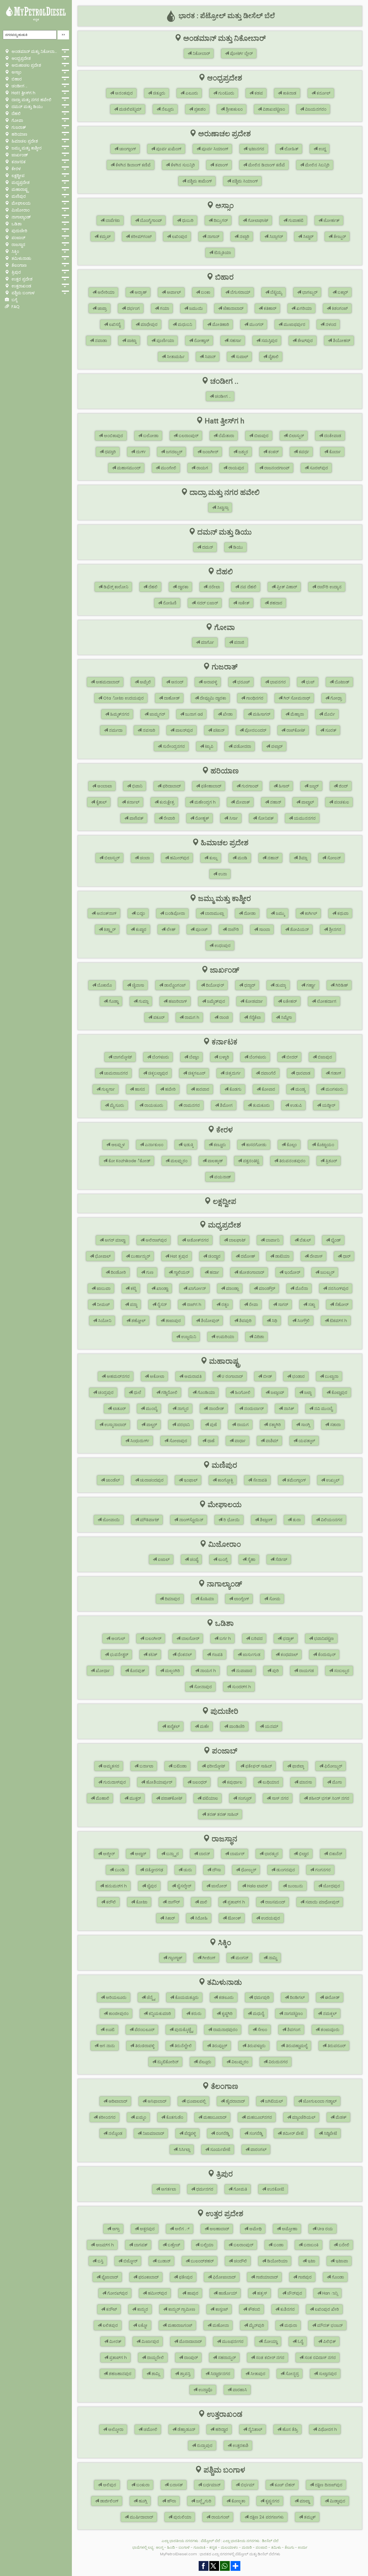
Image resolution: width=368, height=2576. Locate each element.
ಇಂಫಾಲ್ (190, 1480)
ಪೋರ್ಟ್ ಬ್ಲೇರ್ (241, 53)
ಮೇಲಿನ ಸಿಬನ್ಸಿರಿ (317, 165)
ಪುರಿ (275, 1671)
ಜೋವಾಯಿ (111, 1520)
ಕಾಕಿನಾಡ (289, 93)
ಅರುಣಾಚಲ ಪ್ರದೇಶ (26, 65)
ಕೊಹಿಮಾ (206, 1599)
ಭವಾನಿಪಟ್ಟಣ (323, 1638)
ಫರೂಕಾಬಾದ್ (148, 2277)
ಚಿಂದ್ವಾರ (214, 1256)
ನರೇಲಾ (214, 587)
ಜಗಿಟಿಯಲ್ (273, 2101)
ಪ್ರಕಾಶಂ (199, 109)
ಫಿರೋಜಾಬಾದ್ (224, 2277)
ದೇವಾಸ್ (316, 1256)
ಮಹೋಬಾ (220, 2325)
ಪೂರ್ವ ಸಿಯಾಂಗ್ (214, 149)
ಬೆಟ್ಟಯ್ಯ (276, 292)
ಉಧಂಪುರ (222, 946)
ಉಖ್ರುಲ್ (332, 1480)
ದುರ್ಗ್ (140, 452)
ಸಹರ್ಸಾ (235, 341)
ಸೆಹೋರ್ (341, 1305)
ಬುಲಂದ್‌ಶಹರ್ (202, 2261)
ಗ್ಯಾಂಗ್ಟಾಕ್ (175, 1958)
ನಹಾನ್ (275, 802)
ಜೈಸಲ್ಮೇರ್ (183, 1886)
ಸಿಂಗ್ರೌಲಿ (303, 1321)
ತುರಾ (296, 1520)
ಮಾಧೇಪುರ (148, 324)
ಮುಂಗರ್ (256, 324)
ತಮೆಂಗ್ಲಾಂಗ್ (296, 1480)
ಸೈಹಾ (251, 1559)
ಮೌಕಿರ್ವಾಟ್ (149, 1520)
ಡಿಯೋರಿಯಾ (277, 2261)
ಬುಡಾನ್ (163, 2261)
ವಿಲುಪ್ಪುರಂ (239, 2062)
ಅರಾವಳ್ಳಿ (210, 682)
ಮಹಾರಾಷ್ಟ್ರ (20, 189)
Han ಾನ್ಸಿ (329, 2293)
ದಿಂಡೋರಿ (118, 1272)
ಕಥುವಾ (342, 913)
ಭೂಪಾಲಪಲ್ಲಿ (195, 2101)
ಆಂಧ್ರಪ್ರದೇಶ (21, 58)
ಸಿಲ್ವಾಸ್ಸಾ (222, 508)
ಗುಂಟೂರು (226, 93)
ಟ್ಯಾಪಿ (209, 746)
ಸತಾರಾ (335, 1425)
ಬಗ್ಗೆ (14, 300)
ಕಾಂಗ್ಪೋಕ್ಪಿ (225, 1480)
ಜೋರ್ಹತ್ (331, 220)
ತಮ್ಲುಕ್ (309, 2517)
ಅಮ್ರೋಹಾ (289, 2229)
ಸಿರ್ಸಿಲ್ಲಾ (184, 2149)
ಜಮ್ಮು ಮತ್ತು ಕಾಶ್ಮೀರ (26, 148)
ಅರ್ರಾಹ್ (140, 292)
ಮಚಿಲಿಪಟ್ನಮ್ (130, 109)
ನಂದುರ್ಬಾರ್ (253, 1409)
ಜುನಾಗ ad (193, 714)
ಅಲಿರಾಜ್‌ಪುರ (156, 1240)
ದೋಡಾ (249, 913)
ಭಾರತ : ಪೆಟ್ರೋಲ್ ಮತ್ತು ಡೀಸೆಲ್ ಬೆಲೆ (226, 16)
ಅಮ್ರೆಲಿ (145, 682)
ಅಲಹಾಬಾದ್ (219, 2229)
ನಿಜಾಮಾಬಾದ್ (153, 2133)
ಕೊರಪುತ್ (137, 1671)
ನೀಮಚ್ (103, 1305)
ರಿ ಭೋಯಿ (231, 1520)
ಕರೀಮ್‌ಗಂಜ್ (141, 237)
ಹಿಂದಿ (171, 2547)
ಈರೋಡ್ (332, 1997)
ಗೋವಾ (17, 120)
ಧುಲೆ (137, 1392)
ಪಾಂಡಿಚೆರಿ (236, 1726)
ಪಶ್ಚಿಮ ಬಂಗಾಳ (22, 293)
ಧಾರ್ (346, 1256)
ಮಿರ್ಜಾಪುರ (150, 2341)
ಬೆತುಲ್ (305, 1240)
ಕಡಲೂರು (226, 1997)
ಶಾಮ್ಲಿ (155, 2374)
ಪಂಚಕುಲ (341, 802)
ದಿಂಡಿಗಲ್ (297, 1997)
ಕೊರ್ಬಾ (334, 452)
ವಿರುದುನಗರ (278, 2062)
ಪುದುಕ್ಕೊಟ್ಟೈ (183, 2030)
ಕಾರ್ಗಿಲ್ (310, 913)
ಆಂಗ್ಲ (160, 2547)
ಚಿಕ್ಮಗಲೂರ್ (196, 1073)
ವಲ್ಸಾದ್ (276, 746)
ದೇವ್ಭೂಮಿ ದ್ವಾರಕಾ (212, 698)
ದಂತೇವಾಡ (332, 436)
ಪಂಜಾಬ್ (18, 238)
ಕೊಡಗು (235, 1089)
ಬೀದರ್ (291, 1057)
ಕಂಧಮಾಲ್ (289, 1655)
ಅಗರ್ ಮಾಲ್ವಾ (114, 1240)
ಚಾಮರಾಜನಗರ (115, 1073)
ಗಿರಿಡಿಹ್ (341, 985)
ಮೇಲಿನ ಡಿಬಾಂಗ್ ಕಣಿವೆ (266, 165)
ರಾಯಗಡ (306, 1671)
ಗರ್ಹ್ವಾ (310, 985)
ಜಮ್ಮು (280, 913)
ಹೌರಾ (171, 2501)
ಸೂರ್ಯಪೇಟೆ (220, 2149)
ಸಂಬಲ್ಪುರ (341, 1671)
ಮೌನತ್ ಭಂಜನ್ (329, 2325)
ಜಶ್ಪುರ (243, 452)
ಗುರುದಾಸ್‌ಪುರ (114, 1782)
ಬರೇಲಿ (343, 2245)
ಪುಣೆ (213, 1425)
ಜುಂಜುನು (295, 1886)
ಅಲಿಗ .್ (182, 2229)
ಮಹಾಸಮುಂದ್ (128, 468)
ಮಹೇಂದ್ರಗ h (204, 802)
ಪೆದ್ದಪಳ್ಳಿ (189, 2133)
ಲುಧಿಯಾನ (270, 1782)
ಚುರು (187, 1870)
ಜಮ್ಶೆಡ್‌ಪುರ (215, 1001)
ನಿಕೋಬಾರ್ (201, 53)
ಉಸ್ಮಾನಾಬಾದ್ (115, 1425)
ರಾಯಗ (202, 468)
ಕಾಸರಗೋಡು (256, 1145)
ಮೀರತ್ (115, 2341)
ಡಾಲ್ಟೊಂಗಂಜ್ (174, 985)
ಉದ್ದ (322, 149)
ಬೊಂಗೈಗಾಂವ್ (150, 220)
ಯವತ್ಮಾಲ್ (306, 1441)
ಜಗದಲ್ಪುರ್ (174, 452)
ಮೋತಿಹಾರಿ (220, 324)
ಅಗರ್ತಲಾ (168, 2189)
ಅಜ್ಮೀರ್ (108, 1854)
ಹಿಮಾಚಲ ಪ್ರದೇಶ (24, 141)
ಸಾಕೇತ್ (243, 603)
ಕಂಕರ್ (273, 452)
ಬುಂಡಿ (119, 1870)
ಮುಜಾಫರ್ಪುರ (294, 324)
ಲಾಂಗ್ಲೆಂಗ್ (241, 1599)
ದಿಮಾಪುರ (172, 1599)
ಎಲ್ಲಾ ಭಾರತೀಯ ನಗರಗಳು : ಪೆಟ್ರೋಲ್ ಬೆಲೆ (191, 2541)
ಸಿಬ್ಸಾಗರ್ (276, 237)
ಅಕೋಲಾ (156, 1376)
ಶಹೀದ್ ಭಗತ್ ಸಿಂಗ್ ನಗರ (328, 1798)
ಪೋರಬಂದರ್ (255, 730)
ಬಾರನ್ (204, 1854)
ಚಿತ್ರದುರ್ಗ (232, 1073)
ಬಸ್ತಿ (100, 2261)
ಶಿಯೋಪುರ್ (209, 1321)
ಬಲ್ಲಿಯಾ (206, 2245)
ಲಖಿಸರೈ (114, 324)
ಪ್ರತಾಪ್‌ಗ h (236, 1902)
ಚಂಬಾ (144, 858)
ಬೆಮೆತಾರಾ (226, 436)
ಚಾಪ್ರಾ (101, 308)
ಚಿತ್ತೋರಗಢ (154, 1870)
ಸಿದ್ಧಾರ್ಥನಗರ (220, 2374)
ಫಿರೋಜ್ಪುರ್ (333, 1766)
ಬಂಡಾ (278, 2245)
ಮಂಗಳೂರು (334, 1089)
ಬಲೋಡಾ (150, 436)
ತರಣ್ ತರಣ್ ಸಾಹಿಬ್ (222, 1814)
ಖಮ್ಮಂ (140, 2117)
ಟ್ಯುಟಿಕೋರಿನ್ (167, 2062)
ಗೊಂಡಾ (337, 2277)
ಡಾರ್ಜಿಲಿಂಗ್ (109, 2501)
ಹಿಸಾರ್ (283, 786)
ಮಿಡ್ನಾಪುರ (337, 2501)
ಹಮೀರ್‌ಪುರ (179, 858)
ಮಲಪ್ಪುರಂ (178, 1161)
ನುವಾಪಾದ (244, 1671)
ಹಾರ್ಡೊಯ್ (227, 2293)
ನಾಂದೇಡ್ (216, 1409)
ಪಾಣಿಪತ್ (136, 818)
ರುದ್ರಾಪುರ (204, 2446)
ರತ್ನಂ (225, 1305)
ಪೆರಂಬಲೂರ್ (144, 2030)
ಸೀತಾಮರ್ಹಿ (175, 357)
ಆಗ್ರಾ (115, 2229)
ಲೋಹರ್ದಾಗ (326, 1001)
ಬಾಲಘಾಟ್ (237, 1240)
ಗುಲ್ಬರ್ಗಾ (108, 1089)
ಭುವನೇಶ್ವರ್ (118, 1655)
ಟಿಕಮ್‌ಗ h (338, 1321)
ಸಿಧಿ (274, 1321)
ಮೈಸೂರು (116, 1105)
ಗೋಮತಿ (240, 2189)
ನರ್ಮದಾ (115, 730)
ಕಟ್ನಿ (133, 1288)
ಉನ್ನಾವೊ (205, 2390)
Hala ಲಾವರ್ (257, 1886)
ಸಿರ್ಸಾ (233, 818)
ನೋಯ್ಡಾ (270, 2341)
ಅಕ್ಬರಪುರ (147, 2229)
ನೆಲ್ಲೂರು (167, 109)
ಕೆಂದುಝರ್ (326, 1655)
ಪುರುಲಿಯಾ (182, 2517)
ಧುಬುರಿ (187, 220)
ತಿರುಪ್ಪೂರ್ (219, 2046)
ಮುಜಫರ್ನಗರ (232, 2341)
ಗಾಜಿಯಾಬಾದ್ (266, 2277)
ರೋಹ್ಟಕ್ (202, 818)
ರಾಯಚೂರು (153, 1105)
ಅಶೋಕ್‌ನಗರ (197, 1240)
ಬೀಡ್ (267, 1376)
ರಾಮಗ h (191, 1017)
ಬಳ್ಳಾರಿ (224, 1057)
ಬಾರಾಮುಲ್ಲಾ (214, 913)
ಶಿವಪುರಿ (245, 1321)
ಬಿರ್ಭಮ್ (247, 2485)
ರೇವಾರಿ (169, 818)
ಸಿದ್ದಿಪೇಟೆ (330, 2133)
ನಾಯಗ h (207, 1671)
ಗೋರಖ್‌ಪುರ (117, 2293)
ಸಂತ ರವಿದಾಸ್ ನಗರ (320, 2358)
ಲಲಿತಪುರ (110, 2325)
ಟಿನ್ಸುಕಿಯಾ (222, 253)
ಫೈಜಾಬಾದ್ (109, 2277)
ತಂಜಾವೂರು (329, 2030)
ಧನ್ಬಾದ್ (249, 985)
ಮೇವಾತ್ (242, 802)
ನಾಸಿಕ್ (288, 1409)
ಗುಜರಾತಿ (200, 2547)
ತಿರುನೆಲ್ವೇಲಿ (183, 2046)
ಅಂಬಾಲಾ (104, 786)
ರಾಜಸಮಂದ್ (275, 1902)
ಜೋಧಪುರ (331, 1886)
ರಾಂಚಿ (224, 1017)
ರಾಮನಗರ (191, 1105)
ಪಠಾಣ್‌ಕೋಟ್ (171, 1798)
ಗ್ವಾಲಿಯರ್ (181, 1272)
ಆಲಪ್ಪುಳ (117, 1145)
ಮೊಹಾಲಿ (102, 1798)
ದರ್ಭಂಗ (133, 308)
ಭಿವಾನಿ (137, 786)
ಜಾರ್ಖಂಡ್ (19, 155)
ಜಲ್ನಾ (307, 1392)
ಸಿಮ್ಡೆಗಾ (286, 1017)
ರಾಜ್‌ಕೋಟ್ (295, 730)
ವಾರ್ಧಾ (239, 1441)
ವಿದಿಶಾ (258, 1337)
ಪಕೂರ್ (158, 1017)
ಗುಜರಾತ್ (18, 127)
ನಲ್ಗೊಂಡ (115, 2133)
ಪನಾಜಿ (238, 642)
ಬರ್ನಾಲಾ (146, 1766)
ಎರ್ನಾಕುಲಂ (154, 1145)
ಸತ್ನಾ (311, 1305)
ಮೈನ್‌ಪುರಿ (256, 2325)
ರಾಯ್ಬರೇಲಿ (155, 2358)
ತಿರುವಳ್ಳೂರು (256, 2046)
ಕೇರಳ (16, 169)
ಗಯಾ (164, 308)
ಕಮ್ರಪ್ (105, 237)
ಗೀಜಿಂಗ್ (208, 1958)
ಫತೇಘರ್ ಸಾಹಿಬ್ (258, 1766)
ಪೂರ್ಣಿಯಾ (165, 341)
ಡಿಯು (237, 547)
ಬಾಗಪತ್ (140, 2245)
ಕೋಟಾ (141, 1902)
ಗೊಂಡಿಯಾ (206, 1392)
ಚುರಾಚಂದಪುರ (151, 1480)
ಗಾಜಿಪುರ (304, 2277)
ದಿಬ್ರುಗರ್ (220, 220)
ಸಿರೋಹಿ (201, 1918)
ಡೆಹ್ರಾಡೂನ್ (186, 2429)
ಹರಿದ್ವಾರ (221, 2429)
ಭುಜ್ (310, 682)
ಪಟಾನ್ (218, 730)
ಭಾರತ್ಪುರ (271, 1854)
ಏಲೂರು (191, 93)
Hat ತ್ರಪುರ (179, 1256)
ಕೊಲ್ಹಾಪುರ (339, 1392)
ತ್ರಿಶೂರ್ (331, 1161)
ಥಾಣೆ (210, 1441)
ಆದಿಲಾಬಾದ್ (117, 2101)
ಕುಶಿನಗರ (287, 2309)
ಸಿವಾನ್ (210, 357)
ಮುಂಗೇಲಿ (168, 468)
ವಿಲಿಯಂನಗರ (331, 1520)
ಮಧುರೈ (258, 2014)
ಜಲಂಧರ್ (199, 1782)
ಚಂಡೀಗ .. (19, 86)
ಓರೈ (300, 2341)
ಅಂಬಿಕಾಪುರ (113, 436)
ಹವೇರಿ (170, 1089)
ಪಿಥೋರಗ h (327, 2429)
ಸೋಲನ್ (333, 858)
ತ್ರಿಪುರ (16, 272)
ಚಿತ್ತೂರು (159, 93)
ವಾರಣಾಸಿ (239, 2390)
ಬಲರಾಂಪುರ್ (188, 436)
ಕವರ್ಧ (303, 452)
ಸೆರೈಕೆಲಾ (254, 1017)
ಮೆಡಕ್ (340, 2117)
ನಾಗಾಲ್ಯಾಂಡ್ (21, 217)
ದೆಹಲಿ (16, 114)
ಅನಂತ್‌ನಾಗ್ (106, 913)
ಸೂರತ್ (330, 730)
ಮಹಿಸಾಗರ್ (261, 714)
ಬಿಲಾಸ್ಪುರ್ (296, 436)
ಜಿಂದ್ (343, 786)
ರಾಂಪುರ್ (190, 2358)
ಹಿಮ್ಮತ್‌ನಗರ (119, 714)
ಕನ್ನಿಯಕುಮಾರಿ (159, 2014)
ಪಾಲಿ (203, 1902)
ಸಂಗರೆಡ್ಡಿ (255, 2133)
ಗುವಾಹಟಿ (295, 220)
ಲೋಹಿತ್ (291, 149)
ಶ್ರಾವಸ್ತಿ (185, 2374)
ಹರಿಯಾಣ (19, 134)
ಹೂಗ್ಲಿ (142, 2501)
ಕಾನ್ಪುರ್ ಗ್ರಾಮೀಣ (181, 2309)
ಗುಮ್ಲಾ (143, 1001)
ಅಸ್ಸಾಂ (16, 72)
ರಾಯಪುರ (236, 468)
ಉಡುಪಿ (295, 1105)
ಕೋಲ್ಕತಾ (238, 2501)
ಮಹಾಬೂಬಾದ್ (214, 2117)
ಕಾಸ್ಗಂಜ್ (221, 2309)
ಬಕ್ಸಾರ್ (342, 292)
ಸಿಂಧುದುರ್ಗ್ (139, 1441)
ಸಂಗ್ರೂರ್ (244, 1798)
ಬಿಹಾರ (16, 79)
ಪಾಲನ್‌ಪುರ (184, 730)
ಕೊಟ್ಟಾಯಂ (325, 1145)
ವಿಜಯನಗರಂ (315, 109)
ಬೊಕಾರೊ (104, 985)
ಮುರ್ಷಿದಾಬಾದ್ (141, 2517)
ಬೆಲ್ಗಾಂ (193, 1057)
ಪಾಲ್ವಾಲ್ (307, 802)
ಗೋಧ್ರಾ (336, 698)
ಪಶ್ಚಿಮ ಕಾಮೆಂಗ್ (199, 181)
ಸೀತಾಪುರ (257, 2374)
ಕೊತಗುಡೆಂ (174, 2117)
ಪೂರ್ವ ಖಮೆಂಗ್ (168, 149)
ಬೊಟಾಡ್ (341, 682)
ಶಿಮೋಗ (226, 1105)
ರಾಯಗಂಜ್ (220, 2517)
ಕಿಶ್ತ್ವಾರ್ (109, 929)
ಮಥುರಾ (290, 2325)
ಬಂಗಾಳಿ (184, 2547)
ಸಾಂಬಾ (264, 929)
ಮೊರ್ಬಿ (329, 714)
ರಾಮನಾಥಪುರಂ (225, 2030)
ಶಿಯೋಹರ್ (341, 341)
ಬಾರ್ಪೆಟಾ (112, 220)
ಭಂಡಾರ (298, 1376)
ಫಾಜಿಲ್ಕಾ (298, 1766)
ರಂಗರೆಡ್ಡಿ (222, 2133)
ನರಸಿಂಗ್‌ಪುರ (338, 1288)
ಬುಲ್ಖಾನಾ (331, 1376)
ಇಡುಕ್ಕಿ (188, 1145)
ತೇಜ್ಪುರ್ (339, 237)
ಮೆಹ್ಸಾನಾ (297, 714)
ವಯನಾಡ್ (222, 1177)
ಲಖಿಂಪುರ (179, 237)
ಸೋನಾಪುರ (202, 1687)
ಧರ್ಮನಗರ (204, 2189)
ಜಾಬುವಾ (103, 1288)
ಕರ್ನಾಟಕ (18, 162)
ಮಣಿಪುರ (18, 196)
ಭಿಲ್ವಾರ (303, 1854)
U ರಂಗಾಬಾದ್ (232, 1376)
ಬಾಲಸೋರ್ (190, 1638)
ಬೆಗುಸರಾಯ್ (240, 292)
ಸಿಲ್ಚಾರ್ (308, 237)
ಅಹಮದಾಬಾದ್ (107, 682)
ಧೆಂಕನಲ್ (184, 1655)
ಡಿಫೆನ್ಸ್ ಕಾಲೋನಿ (115, 587)
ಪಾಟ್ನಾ (131, 341)
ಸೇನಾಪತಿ (259, 1480)
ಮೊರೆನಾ (301, 1288)
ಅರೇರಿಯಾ (105, 292)
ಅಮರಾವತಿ (192, 1376)
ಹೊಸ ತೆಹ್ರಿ (290, 2429)
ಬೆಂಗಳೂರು (160, 1057)
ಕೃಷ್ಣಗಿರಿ (227, 2014)
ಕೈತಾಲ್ (101, 802)
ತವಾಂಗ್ (221, 165)
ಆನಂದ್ (177, 682)
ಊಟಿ (109, 2030)
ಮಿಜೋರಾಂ (20, 210)
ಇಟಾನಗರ (256, 149)
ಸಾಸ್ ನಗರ (280, 1798)
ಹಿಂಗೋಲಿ (242, 1392)
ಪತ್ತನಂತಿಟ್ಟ (250, 1161)
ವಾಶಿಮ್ (271, 1441)
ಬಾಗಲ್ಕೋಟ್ (122, 1057)
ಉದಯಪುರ (270, 1918)
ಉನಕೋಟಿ (275, 2189)
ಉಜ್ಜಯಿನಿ (188, 1337)
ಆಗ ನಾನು (107, 2046)
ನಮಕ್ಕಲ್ (329, 2014)
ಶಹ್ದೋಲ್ (138, 1321)
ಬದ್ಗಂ (140, 913)
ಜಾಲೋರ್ (218, 1886)
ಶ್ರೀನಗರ (335, 929)
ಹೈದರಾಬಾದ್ (235, 2101)
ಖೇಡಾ (227, 714)
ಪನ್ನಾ (133, 1305)
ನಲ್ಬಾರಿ (244, 237)
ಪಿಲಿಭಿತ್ (329, 2341)
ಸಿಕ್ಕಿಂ (15, 251)
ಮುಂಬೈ (151, 1409)
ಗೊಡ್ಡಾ (113, 1001)
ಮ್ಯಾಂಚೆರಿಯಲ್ (303, 2117)
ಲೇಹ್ (170, 929)
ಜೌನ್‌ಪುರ (294, 2293)
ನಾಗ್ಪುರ (182, 1409)
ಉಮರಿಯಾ (225, 1337)
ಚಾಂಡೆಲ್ (112, 1480)
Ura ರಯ (325, 2229)
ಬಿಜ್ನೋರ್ (130, 2261)
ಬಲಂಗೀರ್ (153, 1638)
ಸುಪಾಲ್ (241, 357)
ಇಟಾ (311, 2261)
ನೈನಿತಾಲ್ (255, 2429)
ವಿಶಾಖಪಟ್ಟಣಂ (273, 109)
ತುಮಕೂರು (261, 1105)
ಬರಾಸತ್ (176, 2485)
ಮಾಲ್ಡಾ (304, 2501)
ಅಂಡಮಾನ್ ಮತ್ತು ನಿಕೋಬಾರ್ (34, 51)
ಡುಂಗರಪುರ (285, 1870)
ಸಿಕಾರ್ (169, 1918)
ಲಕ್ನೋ (142, 2325)
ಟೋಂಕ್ (234, 1918)
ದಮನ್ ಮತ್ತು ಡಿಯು (27, 107)
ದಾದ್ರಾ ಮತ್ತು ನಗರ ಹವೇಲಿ (31, 100)
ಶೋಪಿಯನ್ (299, 929)
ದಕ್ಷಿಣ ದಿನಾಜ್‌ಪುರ (328, 2485)
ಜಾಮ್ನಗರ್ (157, 714)
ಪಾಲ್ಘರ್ (151, 1425)
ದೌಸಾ (216, 1870)
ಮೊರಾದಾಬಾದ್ (190, 2341)
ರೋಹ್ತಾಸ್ (201, 341)
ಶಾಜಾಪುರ (173, 1321)
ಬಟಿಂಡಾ (179, 1766)
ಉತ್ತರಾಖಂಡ (21, 286)
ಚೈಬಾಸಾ (137, 985)
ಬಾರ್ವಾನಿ (272, 1240)
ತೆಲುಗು (289, 2547)
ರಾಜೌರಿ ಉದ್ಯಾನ (329, 587)
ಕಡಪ (258, 93)
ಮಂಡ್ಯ (300, 1089)
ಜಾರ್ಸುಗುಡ (251, 1655)
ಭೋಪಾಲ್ (102, 1256)
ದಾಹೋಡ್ (171, 698)
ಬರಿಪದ (256, 1638)
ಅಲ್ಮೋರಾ (115, 2429)
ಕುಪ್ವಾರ (140, 929)
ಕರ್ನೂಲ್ (323, 93)
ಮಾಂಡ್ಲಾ (232, 1288)
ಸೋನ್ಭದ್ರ (292, 2374)
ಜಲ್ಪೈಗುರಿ (203, 2501)
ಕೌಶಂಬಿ (254, 2309)
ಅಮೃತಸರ (111, 1766)
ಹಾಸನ (139, 1089)
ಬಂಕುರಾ (142, 2485)
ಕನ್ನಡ (36, 19)
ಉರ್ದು (303, 2547)
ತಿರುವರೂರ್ (336, 2046)
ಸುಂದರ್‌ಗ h (241, 1687)
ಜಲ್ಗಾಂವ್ (277, 1392)
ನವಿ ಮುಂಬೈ (323, 1409)
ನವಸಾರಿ (148, 730)
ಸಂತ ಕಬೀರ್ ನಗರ (270, 2358)
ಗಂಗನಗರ (322, 1870)
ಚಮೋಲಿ (150, 2429)
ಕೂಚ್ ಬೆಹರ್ (284, 2485)
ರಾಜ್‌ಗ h (193, 1305)
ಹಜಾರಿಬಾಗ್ (177, 1001)
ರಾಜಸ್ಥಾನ (18, 245)
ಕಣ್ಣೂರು (219, 1145)
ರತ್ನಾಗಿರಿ (274, 1425)
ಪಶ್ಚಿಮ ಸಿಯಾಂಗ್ (244, 181)
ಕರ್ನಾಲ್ (133, 802)
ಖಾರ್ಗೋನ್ (197, 1288)
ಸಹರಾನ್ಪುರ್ (226, 2358)
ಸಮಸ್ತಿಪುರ (269, 341)
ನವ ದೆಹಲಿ (248, 587)
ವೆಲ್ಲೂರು (204, 2062)
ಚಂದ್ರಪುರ (105, 1392)
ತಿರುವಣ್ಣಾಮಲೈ (296, 2046)
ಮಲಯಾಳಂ (229, 2547)
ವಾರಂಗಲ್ (258, 2149)
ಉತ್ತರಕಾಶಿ (240, 2446)
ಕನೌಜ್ (111, 2309)
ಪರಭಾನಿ (183, 1425)
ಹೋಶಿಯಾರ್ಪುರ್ (159, 1782)
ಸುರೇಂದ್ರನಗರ (173, 746)
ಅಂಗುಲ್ (118, 1638)
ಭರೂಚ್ (243, 682)
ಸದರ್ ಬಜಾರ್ (207, 603)
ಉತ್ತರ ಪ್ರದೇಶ (21, 279)
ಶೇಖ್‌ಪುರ (305, 341)
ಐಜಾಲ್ (163, 1559)
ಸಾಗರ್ (282, 1305)
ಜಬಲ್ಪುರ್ (327, 1272)
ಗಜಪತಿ (217, 1655)
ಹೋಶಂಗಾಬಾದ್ (251, 1272)
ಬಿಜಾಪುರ (261, 436)
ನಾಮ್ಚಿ (272, 1958)
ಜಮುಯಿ (195, 308)
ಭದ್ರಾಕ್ (288, 1638)
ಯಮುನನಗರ (304, 818)
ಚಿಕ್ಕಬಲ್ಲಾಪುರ (157, 1073)
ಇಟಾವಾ (341, 2261)
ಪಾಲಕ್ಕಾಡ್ (215, 1161)
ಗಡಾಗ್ (335, 1073)
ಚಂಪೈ (193, 1559)
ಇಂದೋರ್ (292, 1272)
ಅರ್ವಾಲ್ (173, 292)
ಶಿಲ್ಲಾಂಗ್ (266, 1520)
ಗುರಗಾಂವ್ (249, 786)
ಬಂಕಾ (205, 292)
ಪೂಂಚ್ (201, 929)
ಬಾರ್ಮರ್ (237, 1854)
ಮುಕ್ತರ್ (135, 1798)
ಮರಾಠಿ (247, 2547)
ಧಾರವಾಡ (303, 1073)
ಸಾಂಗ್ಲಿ (305, 1425)
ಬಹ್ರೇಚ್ (173, 2245)
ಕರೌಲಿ (110, 1902)
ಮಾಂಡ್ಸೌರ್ (266, 1288)
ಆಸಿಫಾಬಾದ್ (156, 2101)
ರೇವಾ (253, 1305)
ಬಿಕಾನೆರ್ (335, 1854)
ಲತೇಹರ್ (289, 1001)
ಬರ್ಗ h (225, 1638)
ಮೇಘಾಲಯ (21, 203)
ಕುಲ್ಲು (213, 858)
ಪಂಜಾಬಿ (261, 2547)
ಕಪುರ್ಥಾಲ (234, 1782)
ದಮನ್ (207, 547)
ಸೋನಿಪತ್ (265, 818)
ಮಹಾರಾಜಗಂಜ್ (179, 2325)
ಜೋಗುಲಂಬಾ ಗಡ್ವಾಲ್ (319, 2101)
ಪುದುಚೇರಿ (19, 231)
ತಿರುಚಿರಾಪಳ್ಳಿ (144, 2046)
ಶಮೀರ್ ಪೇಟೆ (293, 2133)
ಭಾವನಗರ (277, 682)
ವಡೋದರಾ (242, 746)
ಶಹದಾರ (275, 603)
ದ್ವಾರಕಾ (182, 587)
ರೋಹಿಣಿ (169, 603)
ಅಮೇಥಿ (255, 2229)
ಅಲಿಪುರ (109, 2485)
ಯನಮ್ (271, 1726)
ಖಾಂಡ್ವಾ (162, 1288)
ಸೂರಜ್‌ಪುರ (318, 468)
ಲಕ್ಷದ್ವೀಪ (17, 176)
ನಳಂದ (330, 324)
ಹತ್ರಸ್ (261, 2293)
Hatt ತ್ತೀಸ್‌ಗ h (23, 93)
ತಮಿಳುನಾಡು (21, 258)
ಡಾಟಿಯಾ (282, 1256)
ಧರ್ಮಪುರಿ (261, 1997)
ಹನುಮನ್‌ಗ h (115, 1886)
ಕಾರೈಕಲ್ (173, 1726)
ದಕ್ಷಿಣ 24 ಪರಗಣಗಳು (266, 2517)
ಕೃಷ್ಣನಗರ (272, 2501)
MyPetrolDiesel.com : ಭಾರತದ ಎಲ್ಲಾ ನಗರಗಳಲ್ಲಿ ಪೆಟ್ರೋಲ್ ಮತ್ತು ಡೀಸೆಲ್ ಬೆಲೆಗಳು (220, 2554)
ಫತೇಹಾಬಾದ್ (211, 786)
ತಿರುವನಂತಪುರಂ (292, 1161)
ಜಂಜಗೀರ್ (210, 452)
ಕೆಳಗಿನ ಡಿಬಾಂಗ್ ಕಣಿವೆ (133, 165)
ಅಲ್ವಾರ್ (140, 1854)
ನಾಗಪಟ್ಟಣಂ (293, 2014)
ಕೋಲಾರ (268, 1089)
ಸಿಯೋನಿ (104, 1321)
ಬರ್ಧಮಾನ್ (211, 2485)
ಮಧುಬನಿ (184, 324)
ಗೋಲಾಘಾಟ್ (257, 220)
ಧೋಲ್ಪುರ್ (248, 1870)
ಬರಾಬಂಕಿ (310, 2245)
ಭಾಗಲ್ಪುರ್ (309, 292)
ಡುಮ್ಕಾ (280, 985)
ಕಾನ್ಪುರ (142, 2309)
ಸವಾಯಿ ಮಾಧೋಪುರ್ (322, 1902)
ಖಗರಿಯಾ (303, 308)
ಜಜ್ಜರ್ (313, 786)
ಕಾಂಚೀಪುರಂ (118, 2014)
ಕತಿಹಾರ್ (269, 308)
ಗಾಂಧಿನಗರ (254, 698)
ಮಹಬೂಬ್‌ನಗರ (259, 2117)
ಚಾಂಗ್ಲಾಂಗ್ (127, 149)
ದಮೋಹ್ (247, 1256)
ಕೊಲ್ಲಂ (291, 1145)
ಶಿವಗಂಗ (293, 2030)
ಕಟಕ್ (152, 1655)
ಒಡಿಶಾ (16, 224)
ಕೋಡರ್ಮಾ (253, 1001)
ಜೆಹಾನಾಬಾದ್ (233, 308)
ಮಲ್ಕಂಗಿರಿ (172, 1671)
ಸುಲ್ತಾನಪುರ (327, 2374)
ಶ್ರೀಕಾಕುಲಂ (234, 109)
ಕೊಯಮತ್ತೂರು (186, 1997)
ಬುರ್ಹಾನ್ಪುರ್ (140, 1256)
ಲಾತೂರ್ (119, 1409)
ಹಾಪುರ (192, 2293)
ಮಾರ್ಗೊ (207, 642)
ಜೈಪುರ (151, 1886)
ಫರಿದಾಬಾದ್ (171, 786)
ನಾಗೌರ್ (173, 1902)
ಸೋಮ (274, 1599)
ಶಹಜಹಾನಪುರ (119, 2374)
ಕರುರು (196, 2014)
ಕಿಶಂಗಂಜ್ (339, 308)
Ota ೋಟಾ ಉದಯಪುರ (123, 698)
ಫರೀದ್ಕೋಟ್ (215, 1766)
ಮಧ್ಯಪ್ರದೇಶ (20, 183)
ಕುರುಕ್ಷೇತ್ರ (166, 802)
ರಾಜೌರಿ (233, 929)
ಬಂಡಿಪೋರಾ (174, 913)
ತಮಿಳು (276, 2547)
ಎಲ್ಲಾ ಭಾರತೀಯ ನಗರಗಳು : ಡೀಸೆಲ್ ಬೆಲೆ (251, 2541)
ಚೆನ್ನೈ (150, 1997)
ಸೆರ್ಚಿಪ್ (281, 1559)
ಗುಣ (149, 1272)
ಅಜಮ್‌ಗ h (104, 2245)
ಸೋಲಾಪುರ (178, 1441)
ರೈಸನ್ (161, 1305)
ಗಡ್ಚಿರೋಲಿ (169, 1392)
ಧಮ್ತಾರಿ (110, 452)
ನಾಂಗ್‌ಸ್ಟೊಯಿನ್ (191, 1520)
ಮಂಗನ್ (241, 1958)
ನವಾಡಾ (100, 341)
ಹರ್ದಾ (214, 1272)
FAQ (15, 307)
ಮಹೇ (204, 1726)
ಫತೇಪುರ (185, 2277)
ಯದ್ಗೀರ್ (328, 1105)
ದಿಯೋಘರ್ (214, 985)
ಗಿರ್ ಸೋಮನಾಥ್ (296, 698)
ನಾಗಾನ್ (213, 237)
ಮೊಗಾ (336, 1782)
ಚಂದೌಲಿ (240, 2261)
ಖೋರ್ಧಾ (102, 1671)
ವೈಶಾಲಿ (273, 357)
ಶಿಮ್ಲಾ (302, 858)
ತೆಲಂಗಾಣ (19, 265)
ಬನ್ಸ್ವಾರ (172, 1854)
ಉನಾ (222, 874)
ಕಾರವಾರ (202, 1089)
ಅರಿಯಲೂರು (116, 1997)
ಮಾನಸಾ (305, 1782)
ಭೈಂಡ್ (335, 1240)
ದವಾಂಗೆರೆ (268, 1073)
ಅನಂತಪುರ (123, 93)
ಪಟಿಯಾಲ (210, 1798)
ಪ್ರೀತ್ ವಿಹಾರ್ (286, 587)
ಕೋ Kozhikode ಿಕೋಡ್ (129, 1161)
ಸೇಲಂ (262, 2030)
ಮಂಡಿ (242, 858)
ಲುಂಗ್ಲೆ (222, 1559)
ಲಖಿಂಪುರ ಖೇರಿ (326, 2309)
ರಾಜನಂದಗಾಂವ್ (276, 468)
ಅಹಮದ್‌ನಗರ (118, 1376)
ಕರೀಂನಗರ (107, 2117)
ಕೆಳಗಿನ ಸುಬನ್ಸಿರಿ (182, 165)
